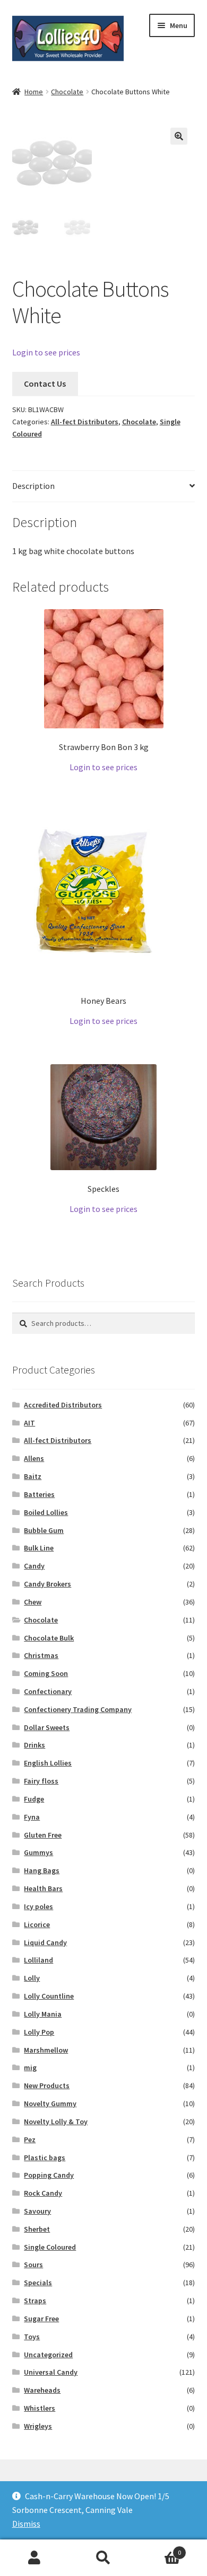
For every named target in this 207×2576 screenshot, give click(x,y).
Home (34, 92)
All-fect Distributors (85, 422)
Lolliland (38, 1960)
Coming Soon (46, 1673)
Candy (34, 1566)
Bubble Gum (44, 1530)
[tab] (104, 487)
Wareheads (42, 2390)
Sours (33, 2265)
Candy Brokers (48, 1584)
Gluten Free (43, 1835)
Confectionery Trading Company (78, 1709)
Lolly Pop (39, 2032)
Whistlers (40, 2408)
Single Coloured (50, 2247)
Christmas (41, 1655)
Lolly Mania (43, 2014)
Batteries (39, 1494)
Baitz (33, 1476)
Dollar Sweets (47, 1727)
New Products (47, 2085)
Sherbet (37, 2229)
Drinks (34, 1745)
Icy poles (38, 1906)
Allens (34, 1458)
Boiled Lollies (46, 1512)
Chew (33, 1602)
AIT (29, 1423)
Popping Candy (49, 2175)
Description (33, 486)
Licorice (37, 1924)
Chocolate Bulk (49, 1638)
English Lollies (48, 1763)
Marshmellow (46, 2050)
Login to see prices (46, 352)
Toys (32, 2337)
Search (103, 2558)
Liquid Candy (45, 1942)
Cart (159, 2549)
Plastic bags (45, 2158)
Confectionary (48, 1691)
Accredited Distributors (63, 1405)
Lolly (32, 1978)
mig (30, 2067)
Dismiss (26, 2524)
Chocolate (67, 92)
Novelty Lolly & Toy (56, 2122)
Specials (38, 2283)
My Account (34, 2558)
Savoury (37, 2211)
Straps (35, 2301)
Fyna (32, 1817)
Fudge (34, 1799)
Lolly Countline (49, 1996)
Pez (30, 2140)
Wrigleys (38, 2426)
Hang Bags (42, 1870)
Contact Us (45, 384)
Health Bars (43, 1888)
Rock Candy (43, 2193)
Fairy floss (41, 1781)
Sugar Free (41, 2319)
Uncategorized (48, 2355)
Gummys (38, 1852)
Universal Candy (51, 2372)
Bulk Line (39, 1548)
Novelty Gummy (50, 2103)
